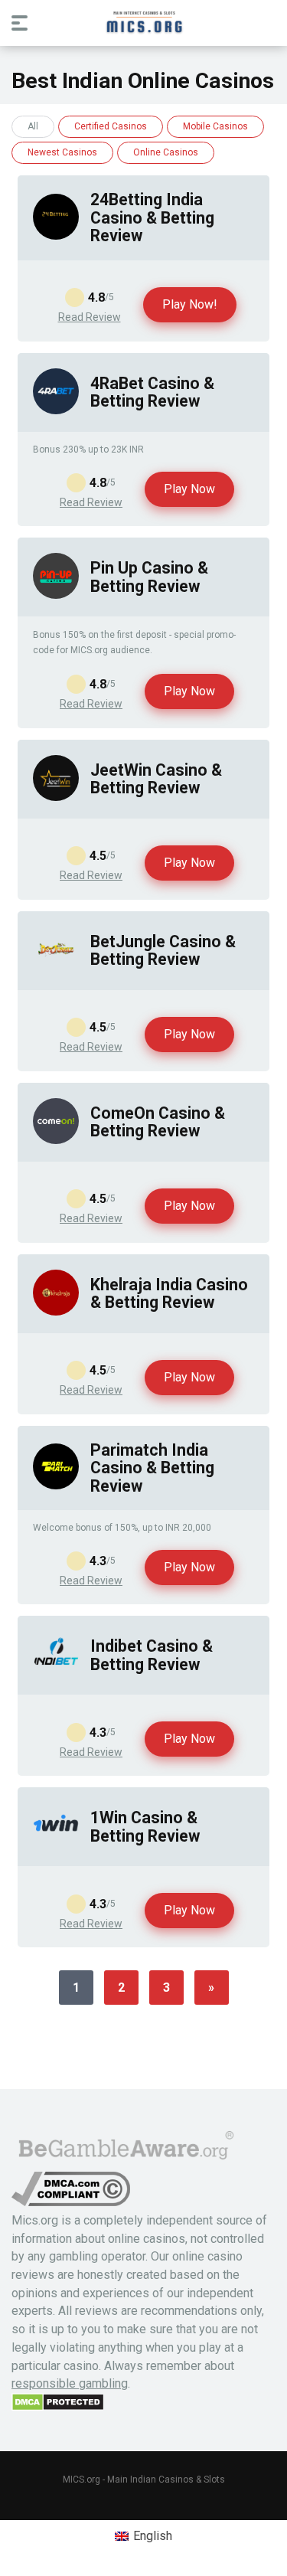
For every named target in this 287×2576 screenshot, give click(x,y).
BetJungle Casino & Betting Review (163, 950)
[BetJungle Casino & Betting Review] (56, 968)
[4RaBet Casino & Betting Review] (56, 410)
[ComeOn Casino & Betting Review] (56, 1140)
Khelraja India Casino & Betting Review (169, 1293)
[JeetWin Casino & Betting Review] (56, 797)
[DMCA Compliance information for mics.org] (71, 2202)
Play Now (189, 489)
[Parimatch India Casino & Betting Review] (56, 1485)
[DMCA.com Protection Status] (58, 2407)
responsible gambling (70, 2383)
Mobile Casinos (215, 126)
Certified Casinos (111, 126)
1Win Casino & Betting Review (145, 1826)
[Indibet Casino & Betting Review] (56, 1673)
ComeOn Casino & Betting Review (158, 1122)
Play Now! (190, 304)
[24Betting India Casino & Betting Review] (56, 235)
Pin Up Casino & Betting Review (149, 577)
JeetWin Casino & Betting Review (156, 779)
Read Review (90, 317)
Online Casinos (166, 152)
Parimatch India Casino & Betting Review (152, 1468)
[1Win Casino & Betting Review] (56, 1844)
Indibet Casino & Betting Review (152, 1655)
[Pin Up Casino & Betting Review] (56, 595)
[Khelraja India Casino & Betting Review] (56, 1311)
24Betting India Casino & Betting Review (152, 217)
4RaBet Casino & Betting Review (152, 392)
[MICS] (144, 22)
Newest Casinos (62, 152)
